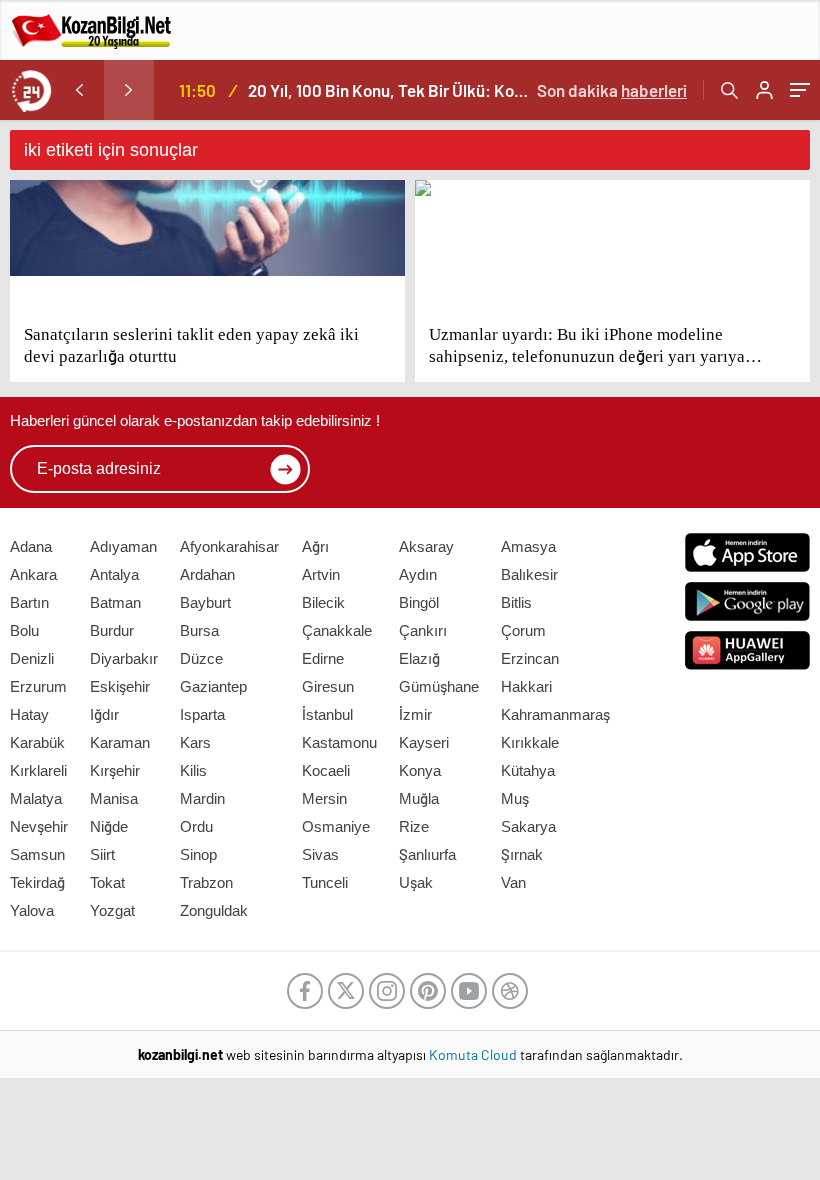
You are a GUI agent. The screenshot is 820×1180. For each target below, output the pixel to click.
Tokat (107, 882)
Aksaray (426, 546)
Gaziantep (213, 686)
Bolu (24, 630)
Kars (195, 742)
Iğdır (104, 714)
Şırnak (522, 854)
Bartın (29, 602)
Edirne (323, 658)
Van (513, 882)
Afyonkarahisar (229, 546)
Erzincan (530, 658)
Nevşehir (39, 826)
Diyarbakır (124, 658)
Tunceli (325, 882)
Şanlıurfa (427, 854)
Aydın (418, 574)
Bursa (199, 630)
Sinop (198, 854)
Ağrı (315, 546)
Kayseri (424, 742)
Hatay (29, 714)
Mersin (324, 798)
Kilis (193, 770)
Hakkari (526, 686)
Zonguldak (214, 910)
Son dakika (612, 90)
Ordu (196, 826)
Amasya (528, 546)
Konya (420, 770)
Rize (414, 826)
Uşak (416, 882)
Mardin (202, 798)
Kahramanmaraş (555, 714)
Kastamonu (339, 742)
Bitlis (516, 602)
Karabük (37, 742)
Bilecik (323, 602)
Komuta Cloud (474, 1054)
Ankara (33, 574)
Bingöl (419, 602)
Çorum (523, 630)
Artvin (321, 574)
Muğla (419, 798)
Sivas (320, 854)
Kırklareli (38, 770)
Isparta (202, 714)
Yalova (32, 910)
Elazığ (419, 658)
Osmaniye (336, 826)
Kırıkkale (530, 742)
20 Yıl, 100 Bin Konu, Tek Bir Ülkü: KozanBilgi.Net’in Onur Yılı (390, 90)
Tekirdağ (37, 882)
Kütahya (528, 770)
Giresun (328, 686)
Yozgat (112, 910)
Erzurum (38, 686)
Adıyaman (123, 546)
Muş (515, 798)
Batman (115, 602)
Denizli (32, 658)
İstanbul (327, 714)
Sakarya (528, 826)
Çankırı (423, 630)
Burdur (112, 630)
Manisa (114, 798)
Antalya (114, 574)
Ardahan (207, 574)
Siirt (102, 854)
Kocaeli (326, 770)
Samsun (37, 854)
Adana (31, 546)
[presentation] (79, 90)
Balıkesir (529, 574)
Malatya (36, 798)
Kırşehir (115, 770)
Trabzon (206, 882)
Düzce (201, 658)
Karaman (120, 742)
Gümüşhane (439, 686)
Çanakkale (337, 630)
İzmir (415, 714)
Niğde (109, 826)
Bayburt (205, 602)
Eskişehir (120, 686)
